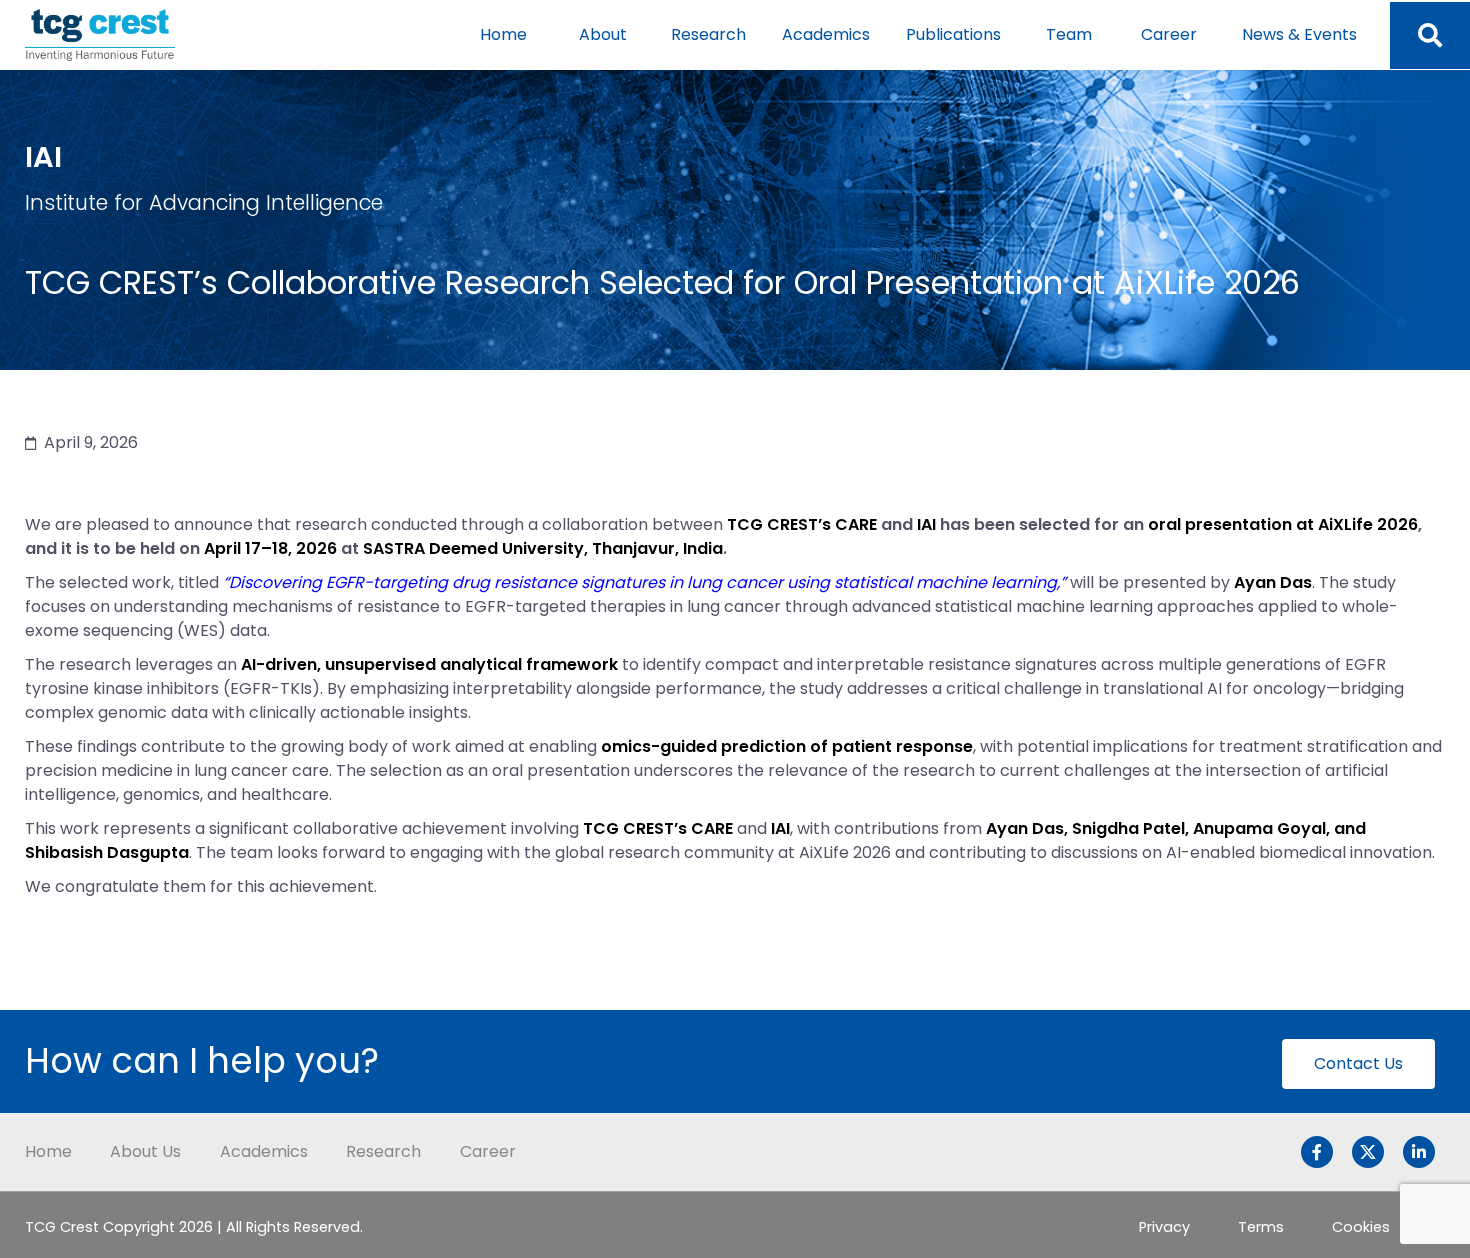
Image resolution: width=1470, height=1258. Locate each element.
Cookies (1361, 1227)
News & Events (1299, 34)
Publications (953, 34)
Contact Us (1358, 1063)
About (603, 34)
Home (503, 34)
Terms (1261, 1227)
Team (1069, 34)
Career (1169, 34)
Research (708, 34)
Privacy (1164, 1227)
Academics (826, 34)
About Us (145, 1151)
